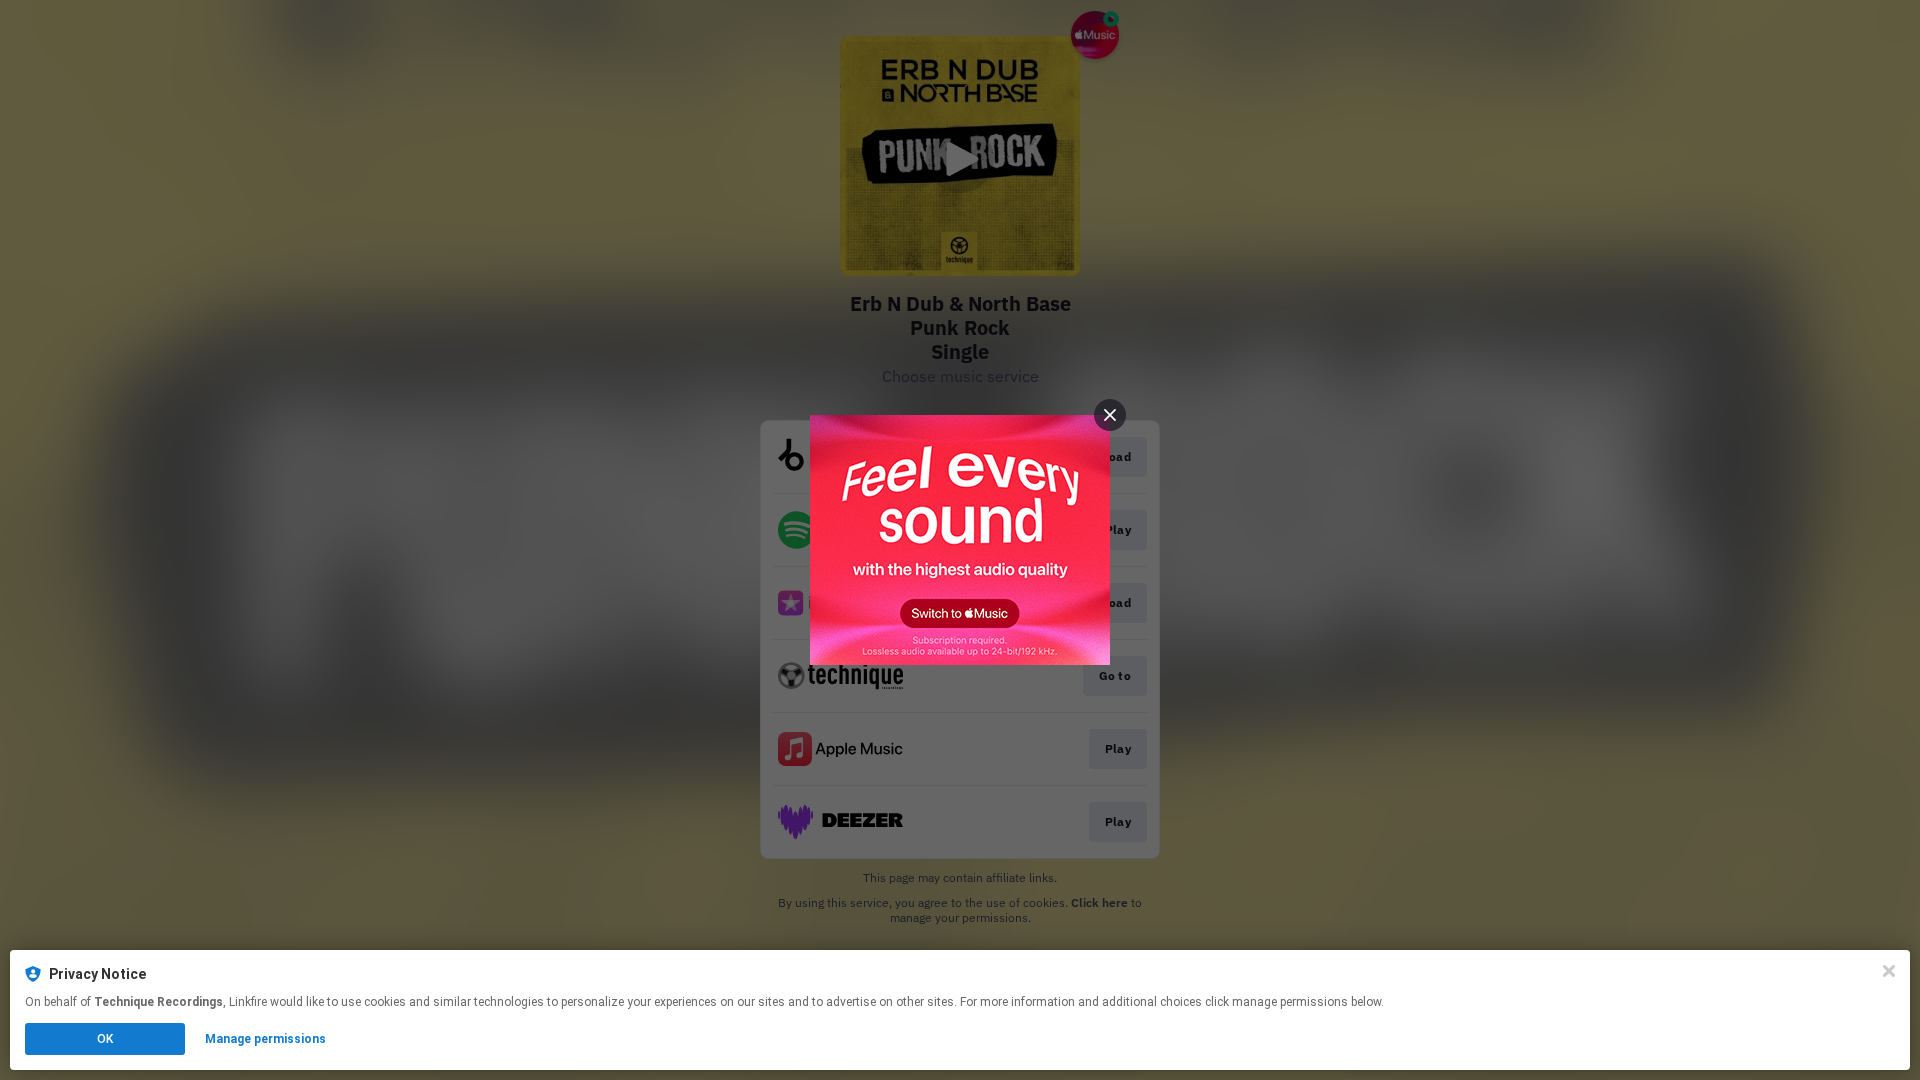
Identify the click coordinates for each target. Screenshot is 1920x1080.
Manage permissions (265, 1039)
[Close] (1889, 971)
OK (105, 1039)
